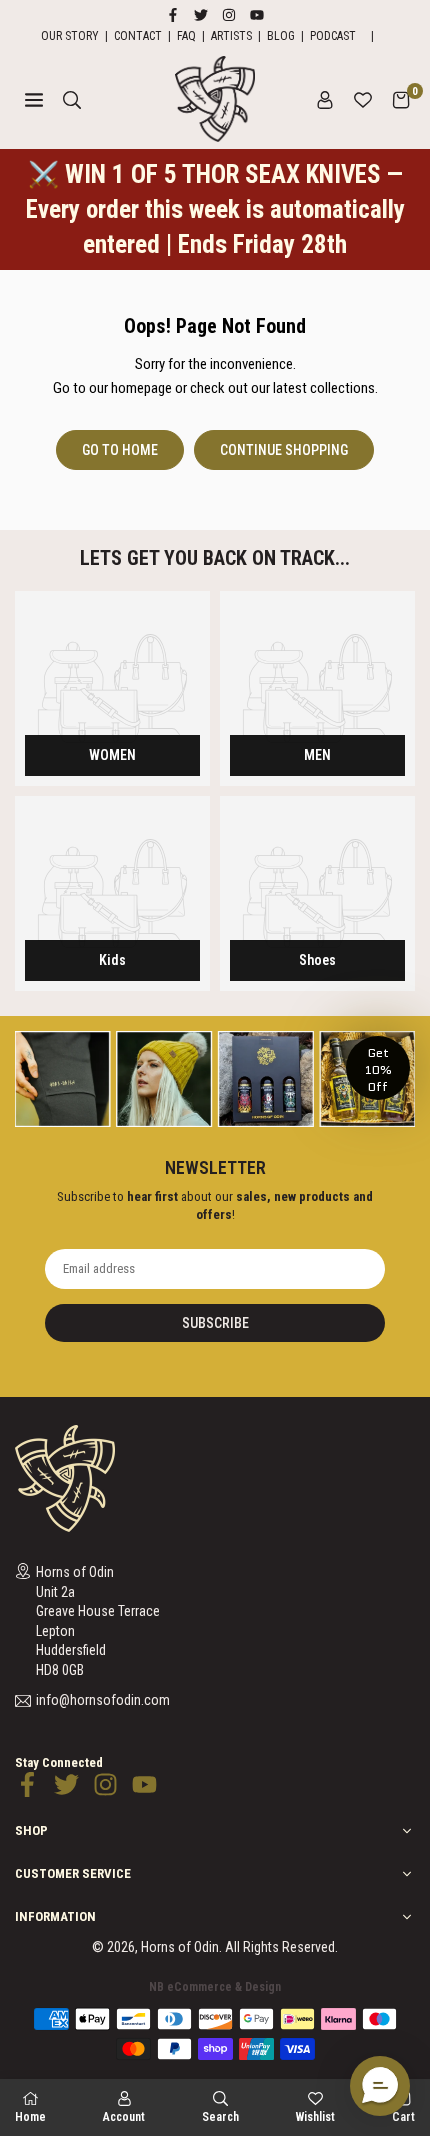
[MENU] (34, 99)
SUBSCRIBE (215, 1323)
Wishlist (315, 2117)
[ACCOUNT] (325, 99)
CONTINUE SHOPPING (284, 450)
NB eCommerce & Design (215, 1987)
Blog (281, 36)
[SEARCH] (72, 99)
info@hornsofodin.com (103, 1700)
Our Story (70, 36)
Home (30, 2117)
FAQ (186, 36)
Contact (138, 36)
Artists (231, 36)
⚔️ (215, 209)
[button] (401, 99)
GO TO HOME (120, 450)
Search (220, 2117)
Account (124, 2117)
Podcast (333, 36)
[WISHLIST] (363, 99)
